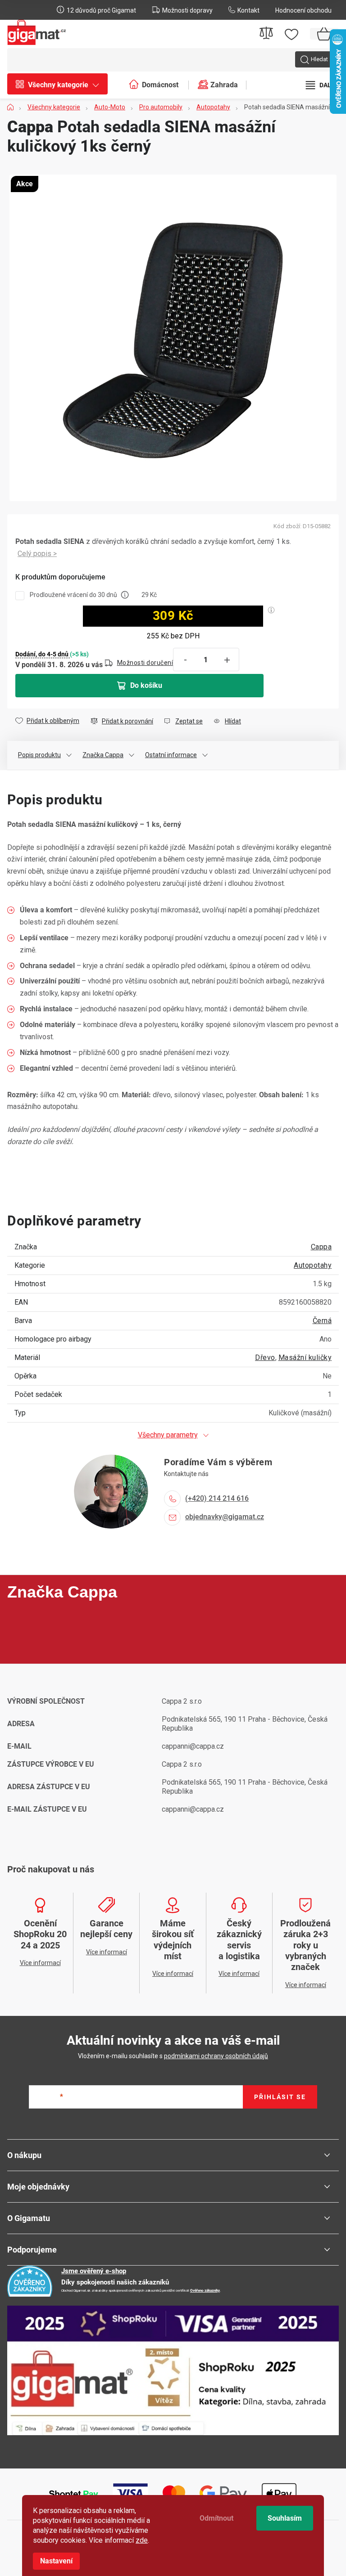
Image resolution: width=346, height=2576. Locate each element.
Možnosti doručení (145, 663)
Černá (322, 1321)
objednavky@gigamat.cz (225, 1517)
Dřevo (265, 1358)
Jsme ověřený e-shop (94, 2271)
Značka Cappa (103, 755)
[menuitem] (62, 85)
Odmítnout (216, 2518)
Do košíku (146, 685)
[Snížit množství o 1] (185, 660)
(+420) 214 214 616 (217, 1498)
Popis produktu (39, 755)
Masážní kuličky (305, 1358)
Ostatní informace (171, 755)
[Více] (321, 85)
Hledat (319, 59)
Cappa (321, 1247)
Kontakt (248, 10)
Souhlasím (285, 2518)
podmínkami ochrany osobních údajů (216, 2056)
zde (142, 2540)
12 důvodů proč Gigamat (101, 10)
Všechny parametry (168, 1435)
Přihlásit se (280, 2097)
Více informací (37, 554)
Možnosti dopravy (187, 10)
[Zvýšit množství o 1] (227, 660)
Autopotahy (313, 1265)
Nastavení (56, 2561)
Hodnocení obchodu (303, 10)
